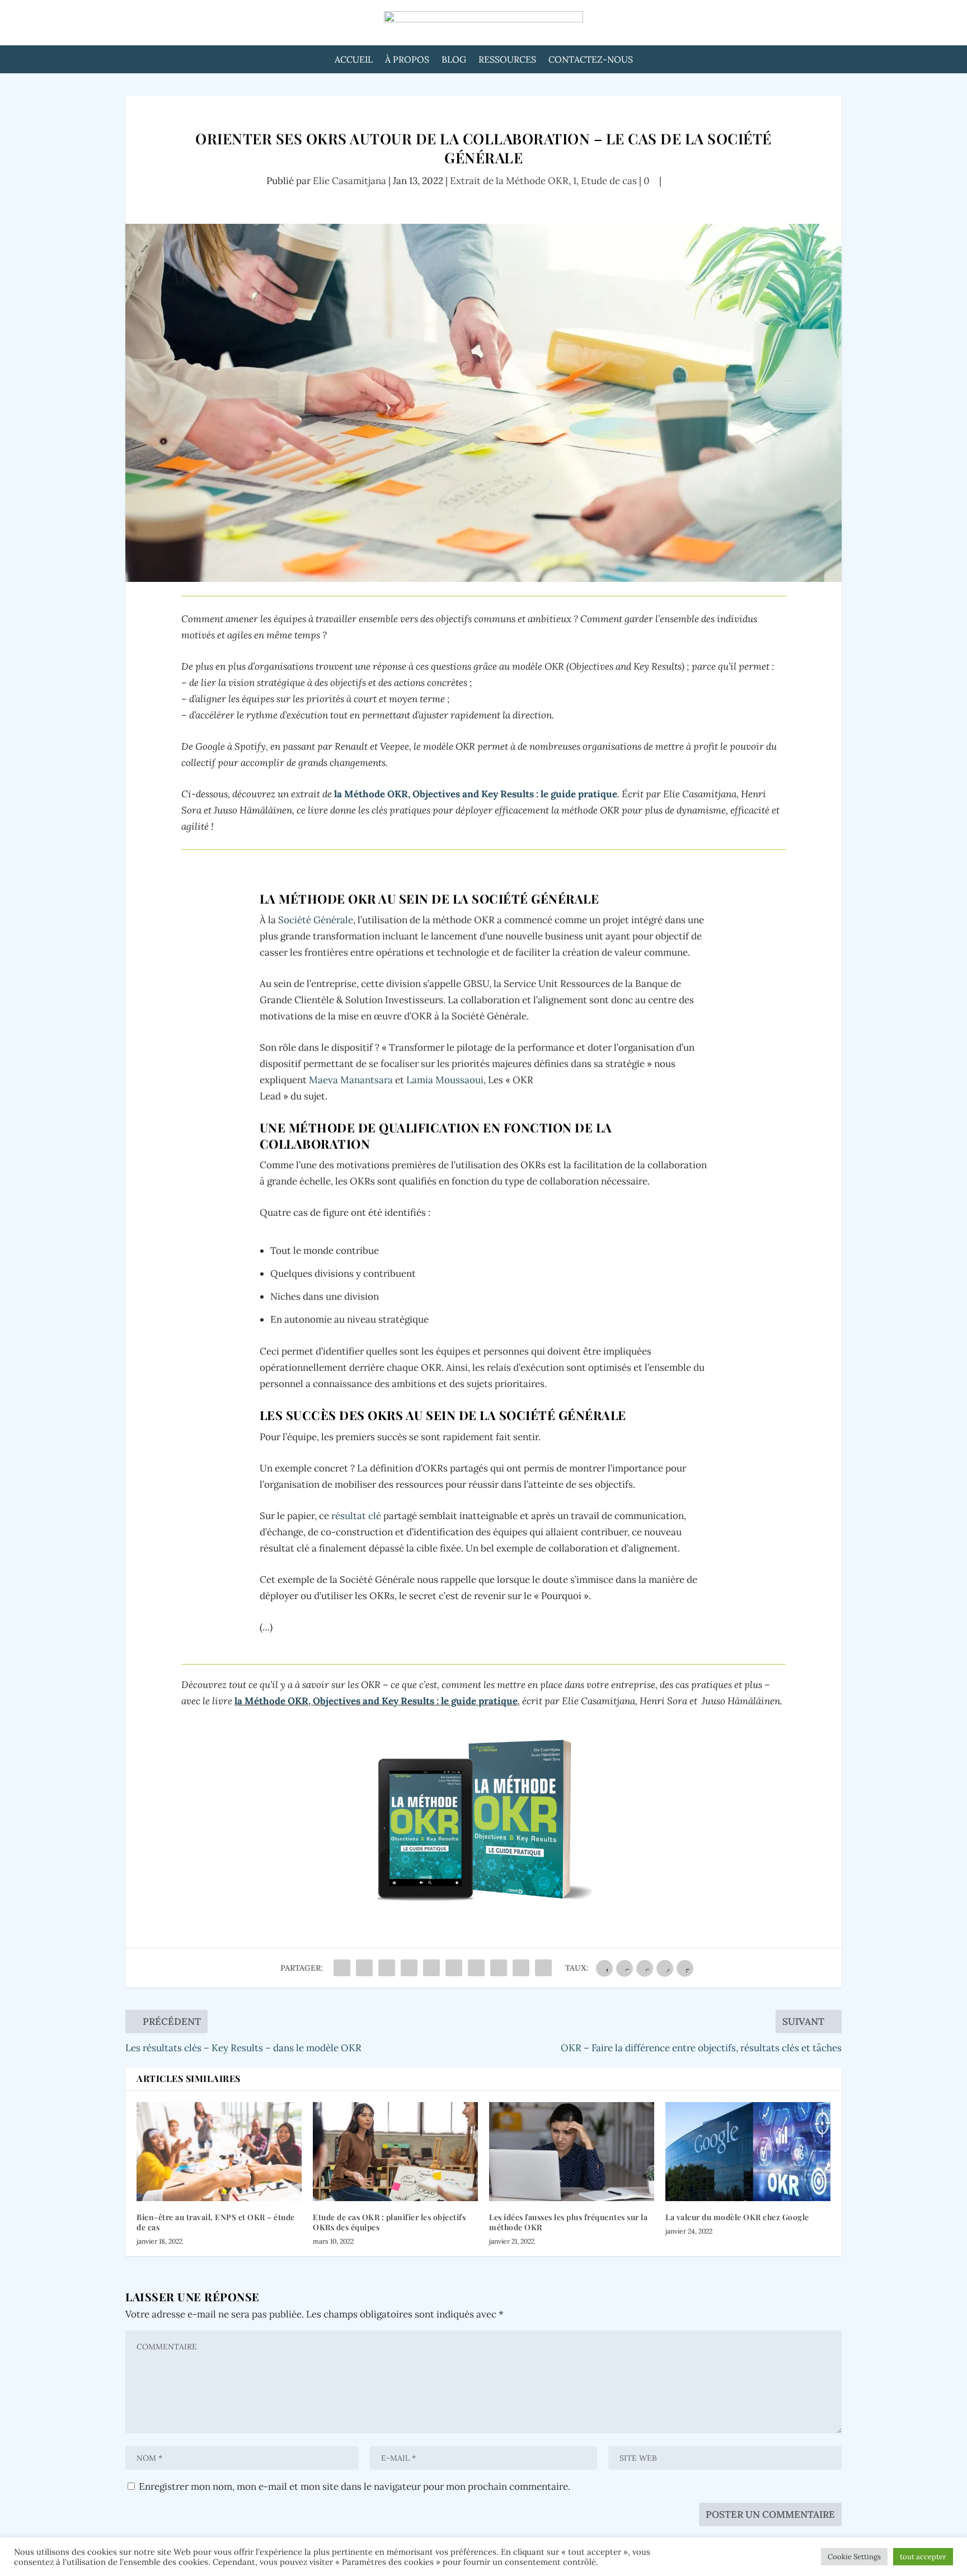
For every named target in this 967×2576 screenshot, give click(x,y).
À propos (407, 60)
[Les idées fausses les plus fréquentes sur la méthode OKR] (572, 2152)
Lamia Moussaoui (445, 1080)
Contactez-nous (591, 60)
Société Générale (316, 920)
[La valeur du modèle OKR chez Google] (748, 2152)
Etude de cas (609, 181)
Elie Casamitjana (349, 181)
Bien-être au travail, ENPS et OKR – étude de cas (216, 2222)
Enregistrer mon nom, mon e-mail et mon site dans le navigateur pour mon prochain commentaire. (355, 2486)
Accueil (354, 60)
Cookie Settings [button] (854, 2557)
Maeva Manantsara (350, 1080)
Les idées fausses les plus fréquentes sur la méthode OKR (568, 2222)
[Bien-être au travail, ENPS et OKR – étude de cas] (219, 2152)
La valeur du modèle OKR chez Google (737, 2217)
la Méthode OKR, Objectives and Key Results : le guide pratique (476, 794)
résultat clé (356, 1516)
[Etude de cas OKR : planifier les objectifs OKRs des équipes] (395, 2152)
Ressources (507, 60)
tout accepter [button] (923, 2557)
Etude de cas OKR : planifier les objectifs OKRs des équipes (389, 2222)
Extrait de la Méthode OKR (509, 181)
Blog (454, 60)
